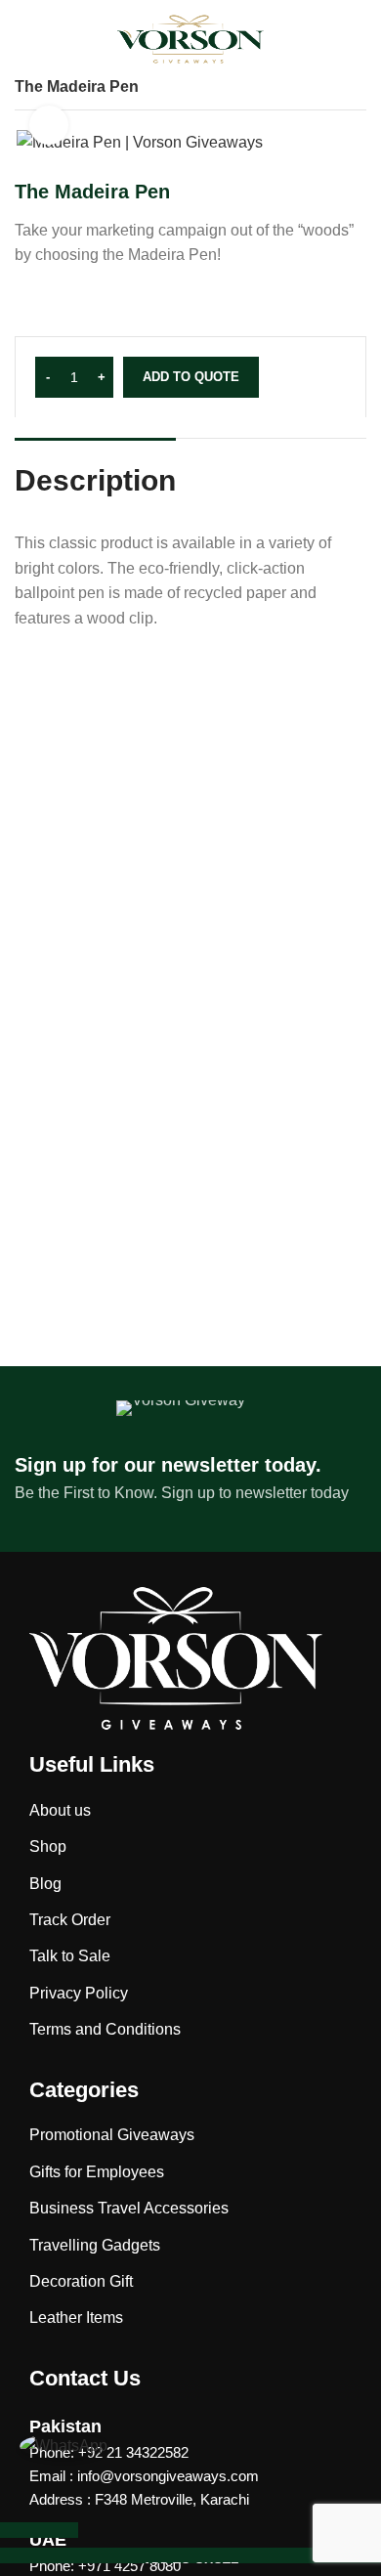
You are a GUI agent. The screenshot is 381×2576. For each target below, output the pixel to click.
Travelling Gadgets (95, 2245)
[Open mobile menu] (27, 39)
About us (60, 1810)
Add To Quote (191, 377)
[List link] (190, 2476)
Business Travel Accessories (129, 2208)
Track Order (70, 1920)
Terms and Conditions (105, 2029)
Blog (45, 1884)
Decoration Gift (81, 2281)
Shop (48, 1846)
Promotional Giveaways (112, 2135)
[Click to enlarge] (49, 125)
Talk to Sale (70, 1956)
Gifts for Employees (97, 2172)
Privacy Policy (79, 1993)
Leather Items (76, 2318)
